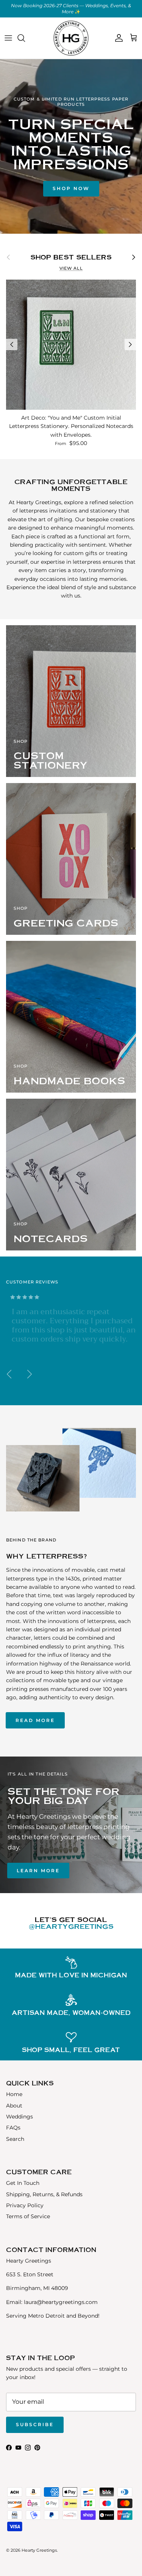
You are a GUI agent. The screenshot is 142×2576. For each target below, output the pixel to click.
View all (71, 268)
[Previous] (12, 344)
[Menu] (8, 38)
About (14, 2106)
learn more (38, 1871)
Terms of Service (28, 2216)
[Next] (130, 344)
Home (14, 2094)
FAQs (13, 2128)
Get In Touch (23, 2183)
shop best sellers (71, 257)
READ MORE (35, 1720)
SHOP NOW (71, 188)
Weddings (20, 2117)
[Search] (25, 38)
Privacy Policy (25, 2205)
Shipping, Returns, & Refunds (44, 2194)
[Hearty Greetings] (71, 38)
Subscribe (35, 2424)
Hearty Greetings (39, 2550)
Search (15, 2139)
